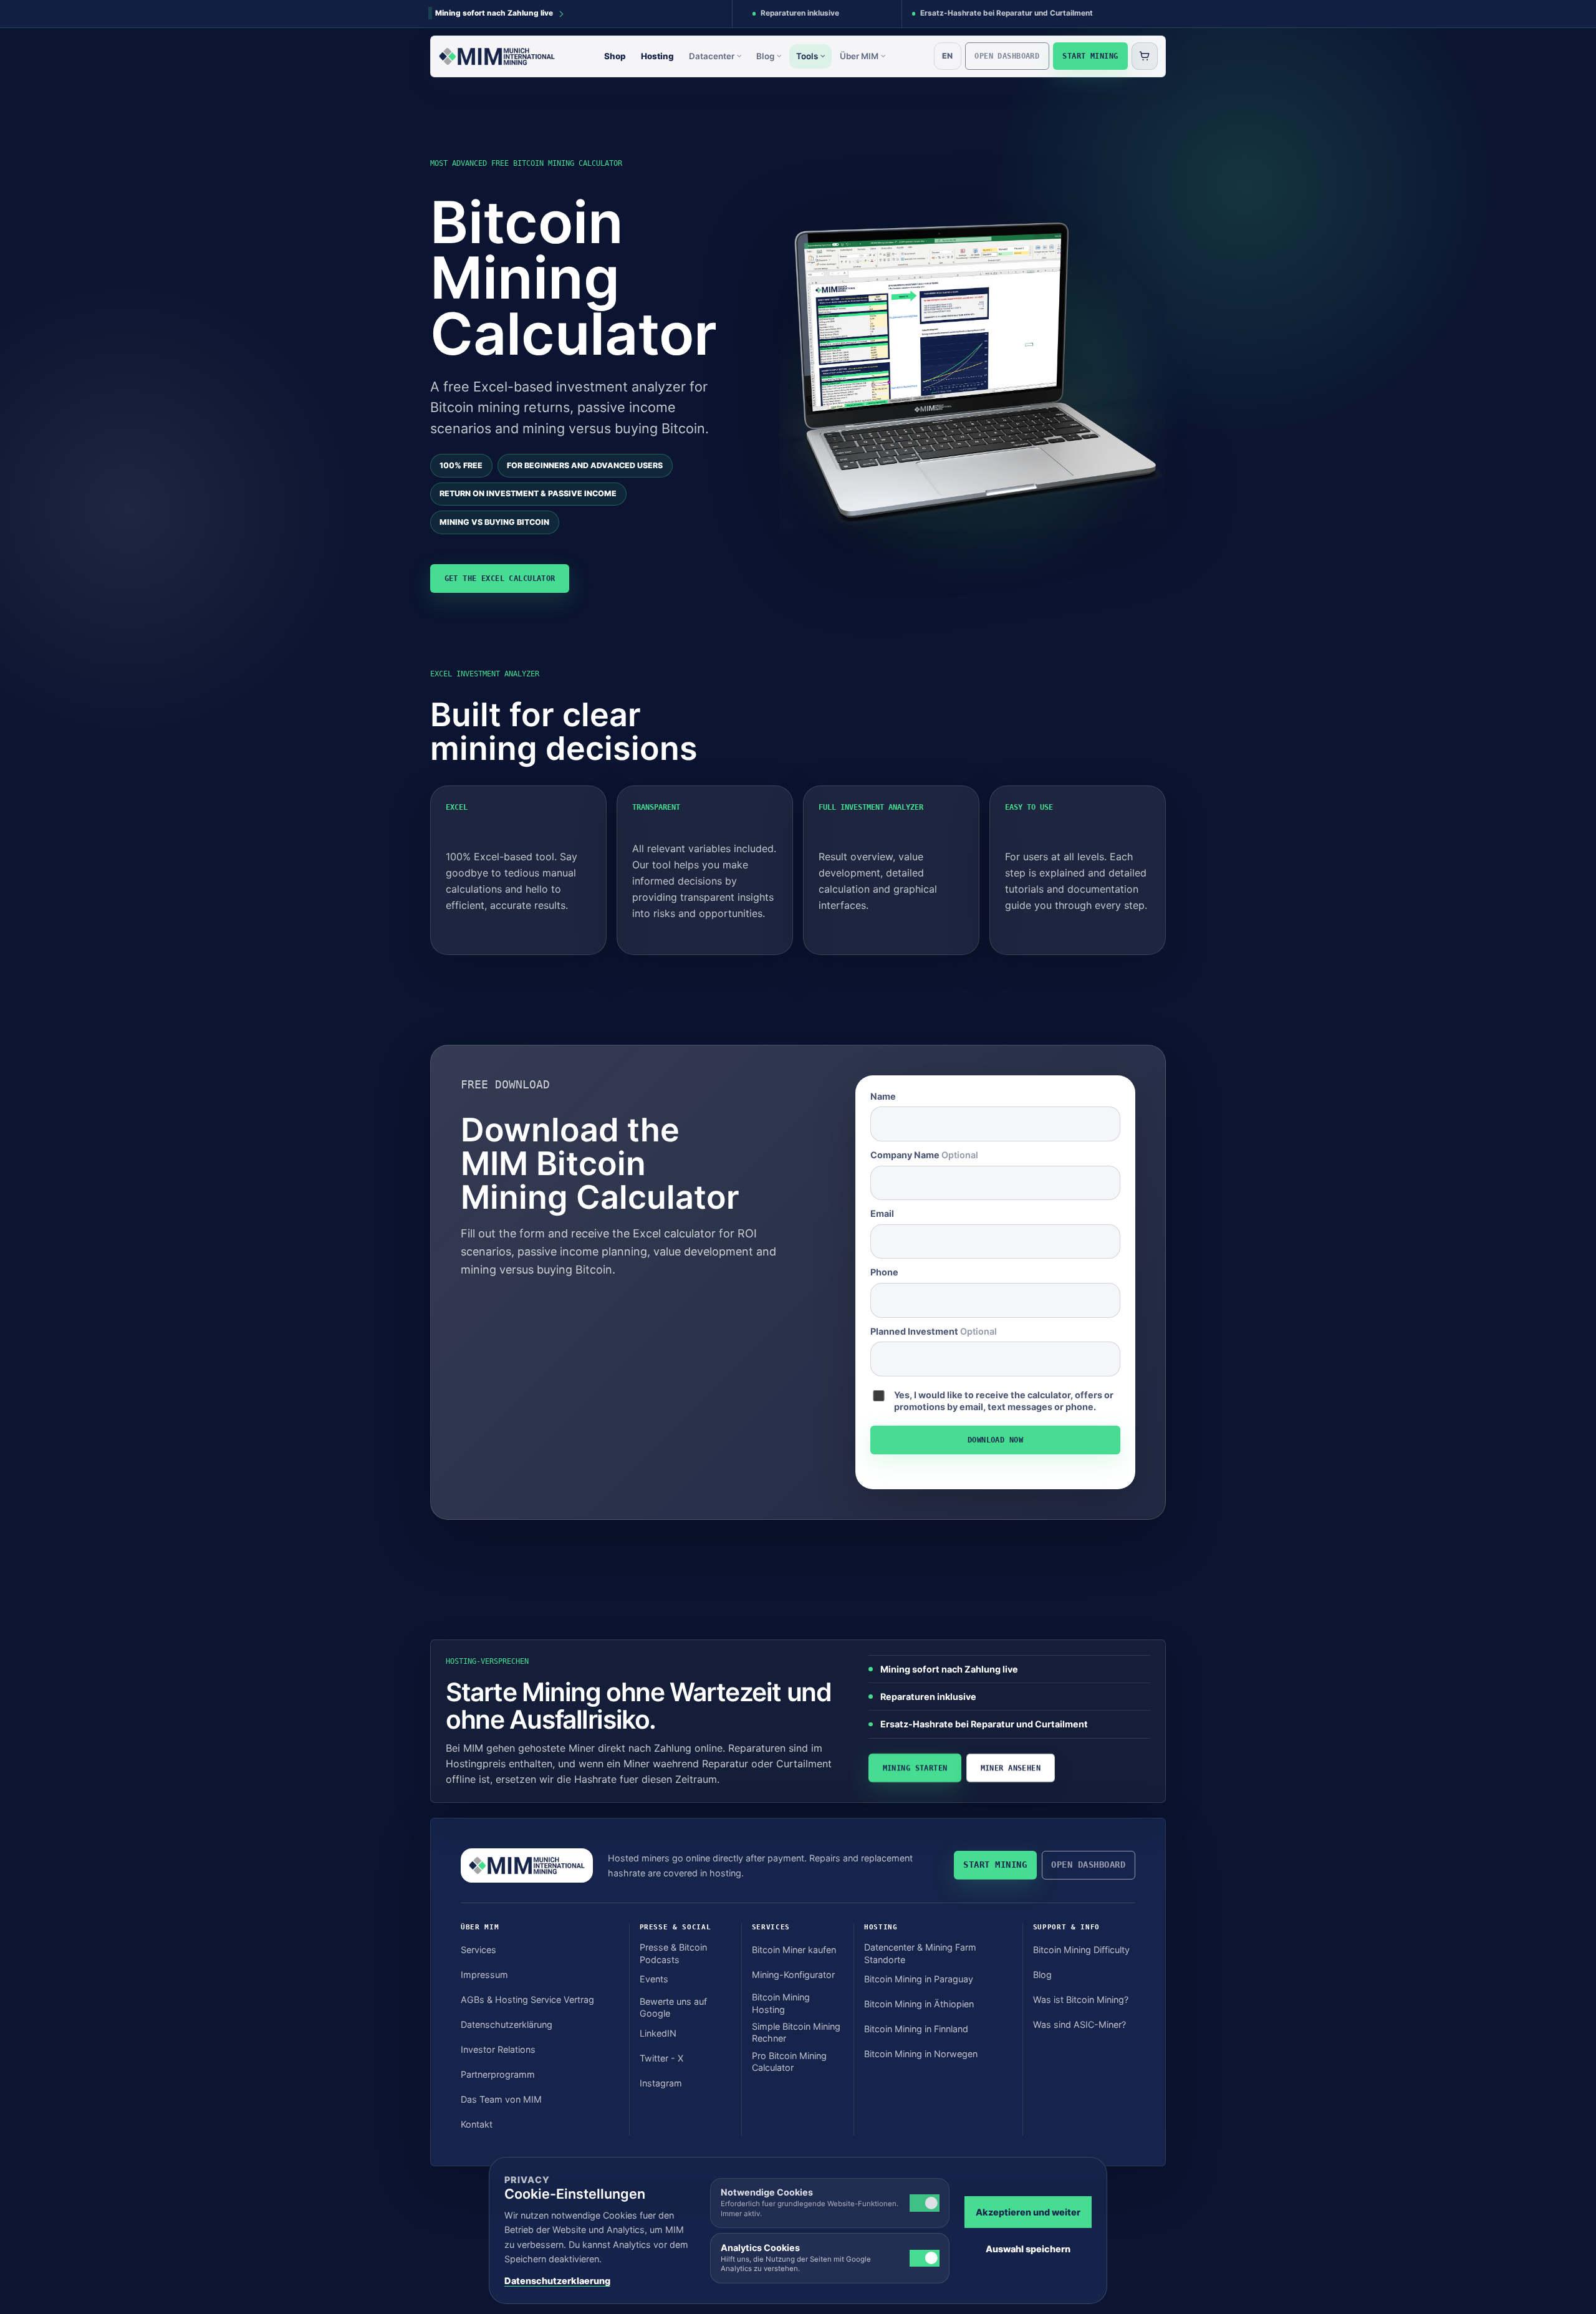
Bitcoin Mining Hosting (781, 2003)
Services (478, 1950)
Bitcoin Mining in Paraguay (919, 1979)
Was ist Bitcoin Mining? (1081, 2000)
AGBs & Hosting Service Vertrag (527, 2000)
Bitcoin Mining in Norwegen (921, 2054)
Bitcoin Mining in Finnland (916, 2029)
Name (883, 1096)
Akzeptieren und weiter (1028, 2212)
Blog (765, 56)
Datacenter (712, 56)
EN (947, 56)
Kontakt (477, 2124)
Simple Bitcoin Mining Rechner (796, 2032)
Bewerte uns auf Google (673, 2007)
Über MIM (859, 56)
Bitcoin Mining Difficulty (1081, 1950)
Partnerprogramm (498, 2074)
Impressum (484, 1975)
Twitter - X (661, 2058)
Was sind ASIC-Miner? (1079, 2024)
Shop (615, 56)
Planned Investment (934, 1331)
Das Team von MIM (501, 2099)
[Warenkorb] (1145, 56)
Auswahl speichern (1028, 2249)
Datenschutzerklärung (507, 2024)
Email (882, 1213)
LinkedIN (658, 2033)
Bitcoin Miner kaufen (794, 1950)
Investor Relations (498, 2049)
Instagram (661, 2083)
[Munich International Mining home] (497, 56)
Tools (807, 56)
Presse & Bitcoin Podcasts (673, 1953)
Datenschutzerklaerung (557, 2281)
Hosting (657, 56)
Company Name (924, 1155)
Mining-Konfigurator (793, 1975)
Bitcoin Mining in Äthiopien (919, 2004)
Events (654, 1979)
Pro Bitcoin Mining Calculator (789, 2062)
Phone (884, 1272)
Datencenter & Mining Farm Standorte (920, 1953)
